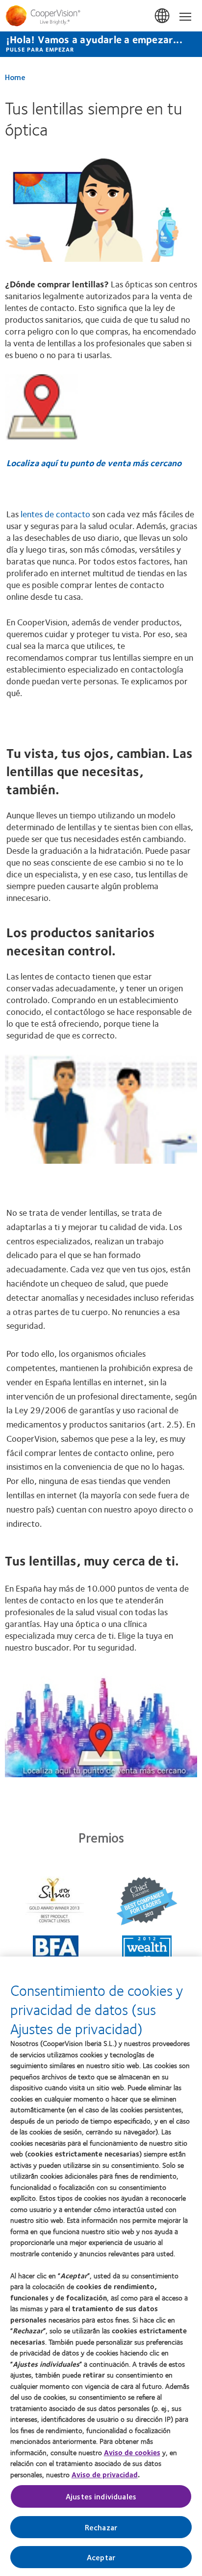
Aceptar (101, 2557)
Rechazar (101, 2527)
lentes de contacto (55, 514)
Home (15, 77)
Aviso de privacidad (105, 2474)
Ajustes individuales (101, 2496)
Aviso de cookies (132, 2452)
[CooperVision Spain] (101, 16)
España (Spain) (163, 16)
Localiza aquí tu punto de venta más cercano (94, 463)
